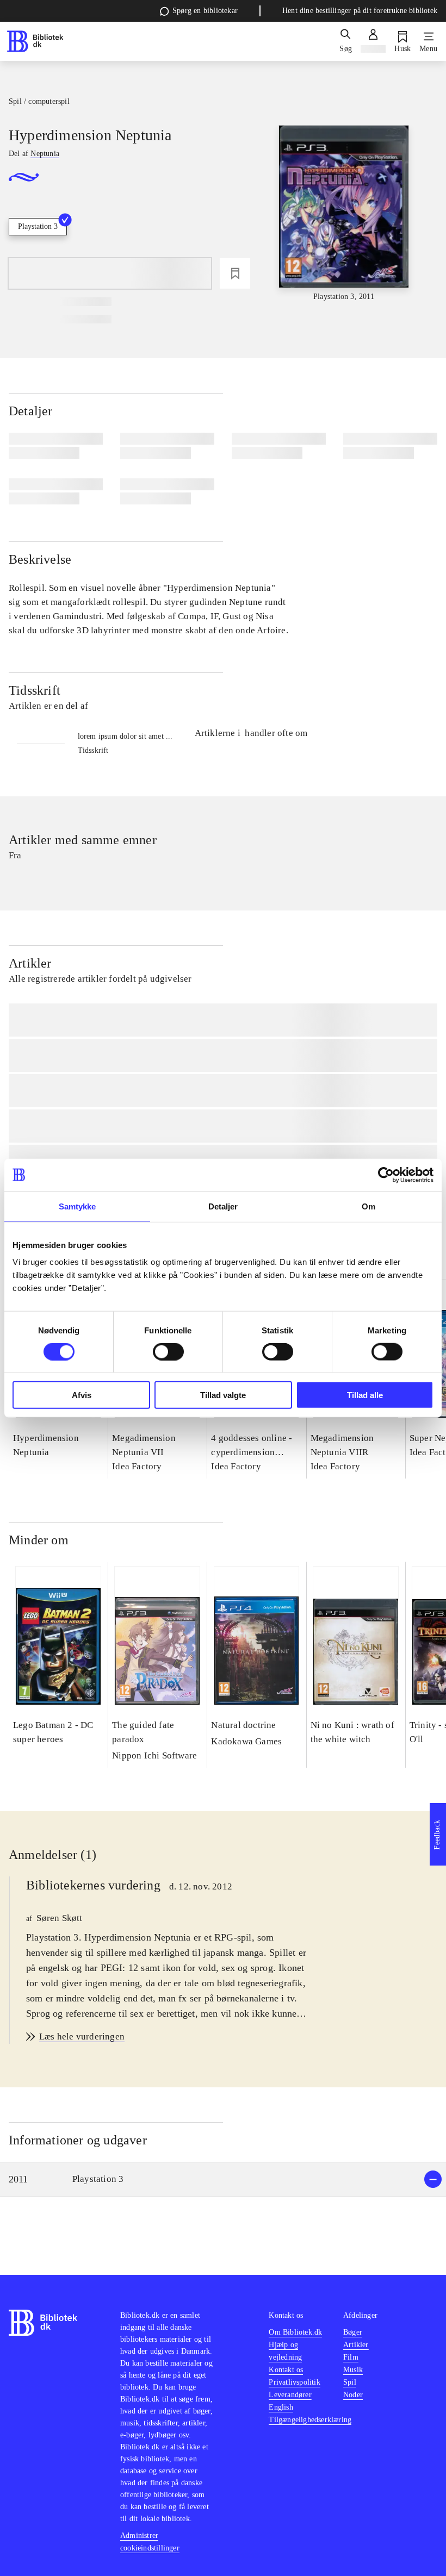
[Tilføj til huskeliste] (235, 273)
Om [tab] (368, 1206)
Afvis (82, 1395)
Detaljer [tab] (223, 1206)
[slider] (344, 214)
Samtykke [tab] (78, 1206)
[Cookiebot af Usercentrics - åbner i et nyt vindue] (386, 1175)
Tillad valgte (223, 1395)
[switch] (168, 1351)
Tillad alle (365, 1395)
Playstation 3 (38, 226)
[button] (223, 2179)
